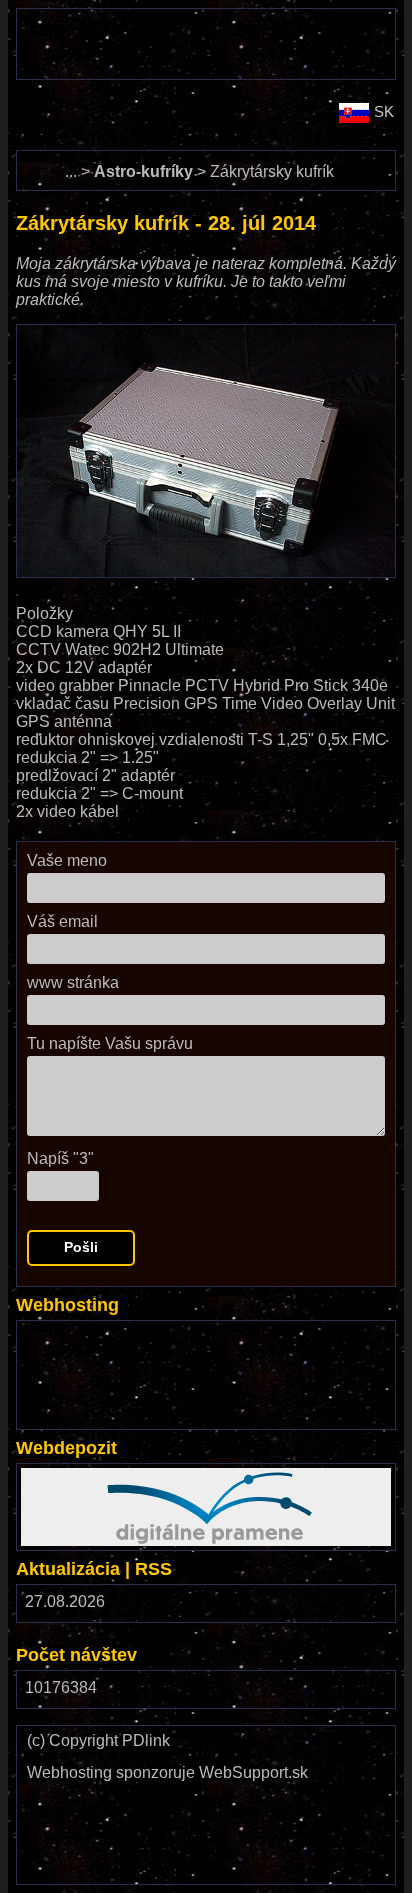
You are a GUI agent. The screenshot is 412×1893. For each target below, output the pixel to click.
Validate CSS (169, 1792)
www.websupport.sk (92, 1333)
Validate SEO (69, 1840)
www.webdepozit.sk (91, 1476)
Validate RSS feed (169, 1849)
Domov (41, 159)
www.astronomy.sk (140, 105)
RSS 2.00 (365, 1606)
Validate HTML (50, 1801)
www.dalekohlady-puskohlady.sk (133, 17)
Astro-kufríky (143, 171)
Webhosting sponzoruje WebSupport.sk (167, 1773)
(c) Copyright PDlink (98, 1741)
